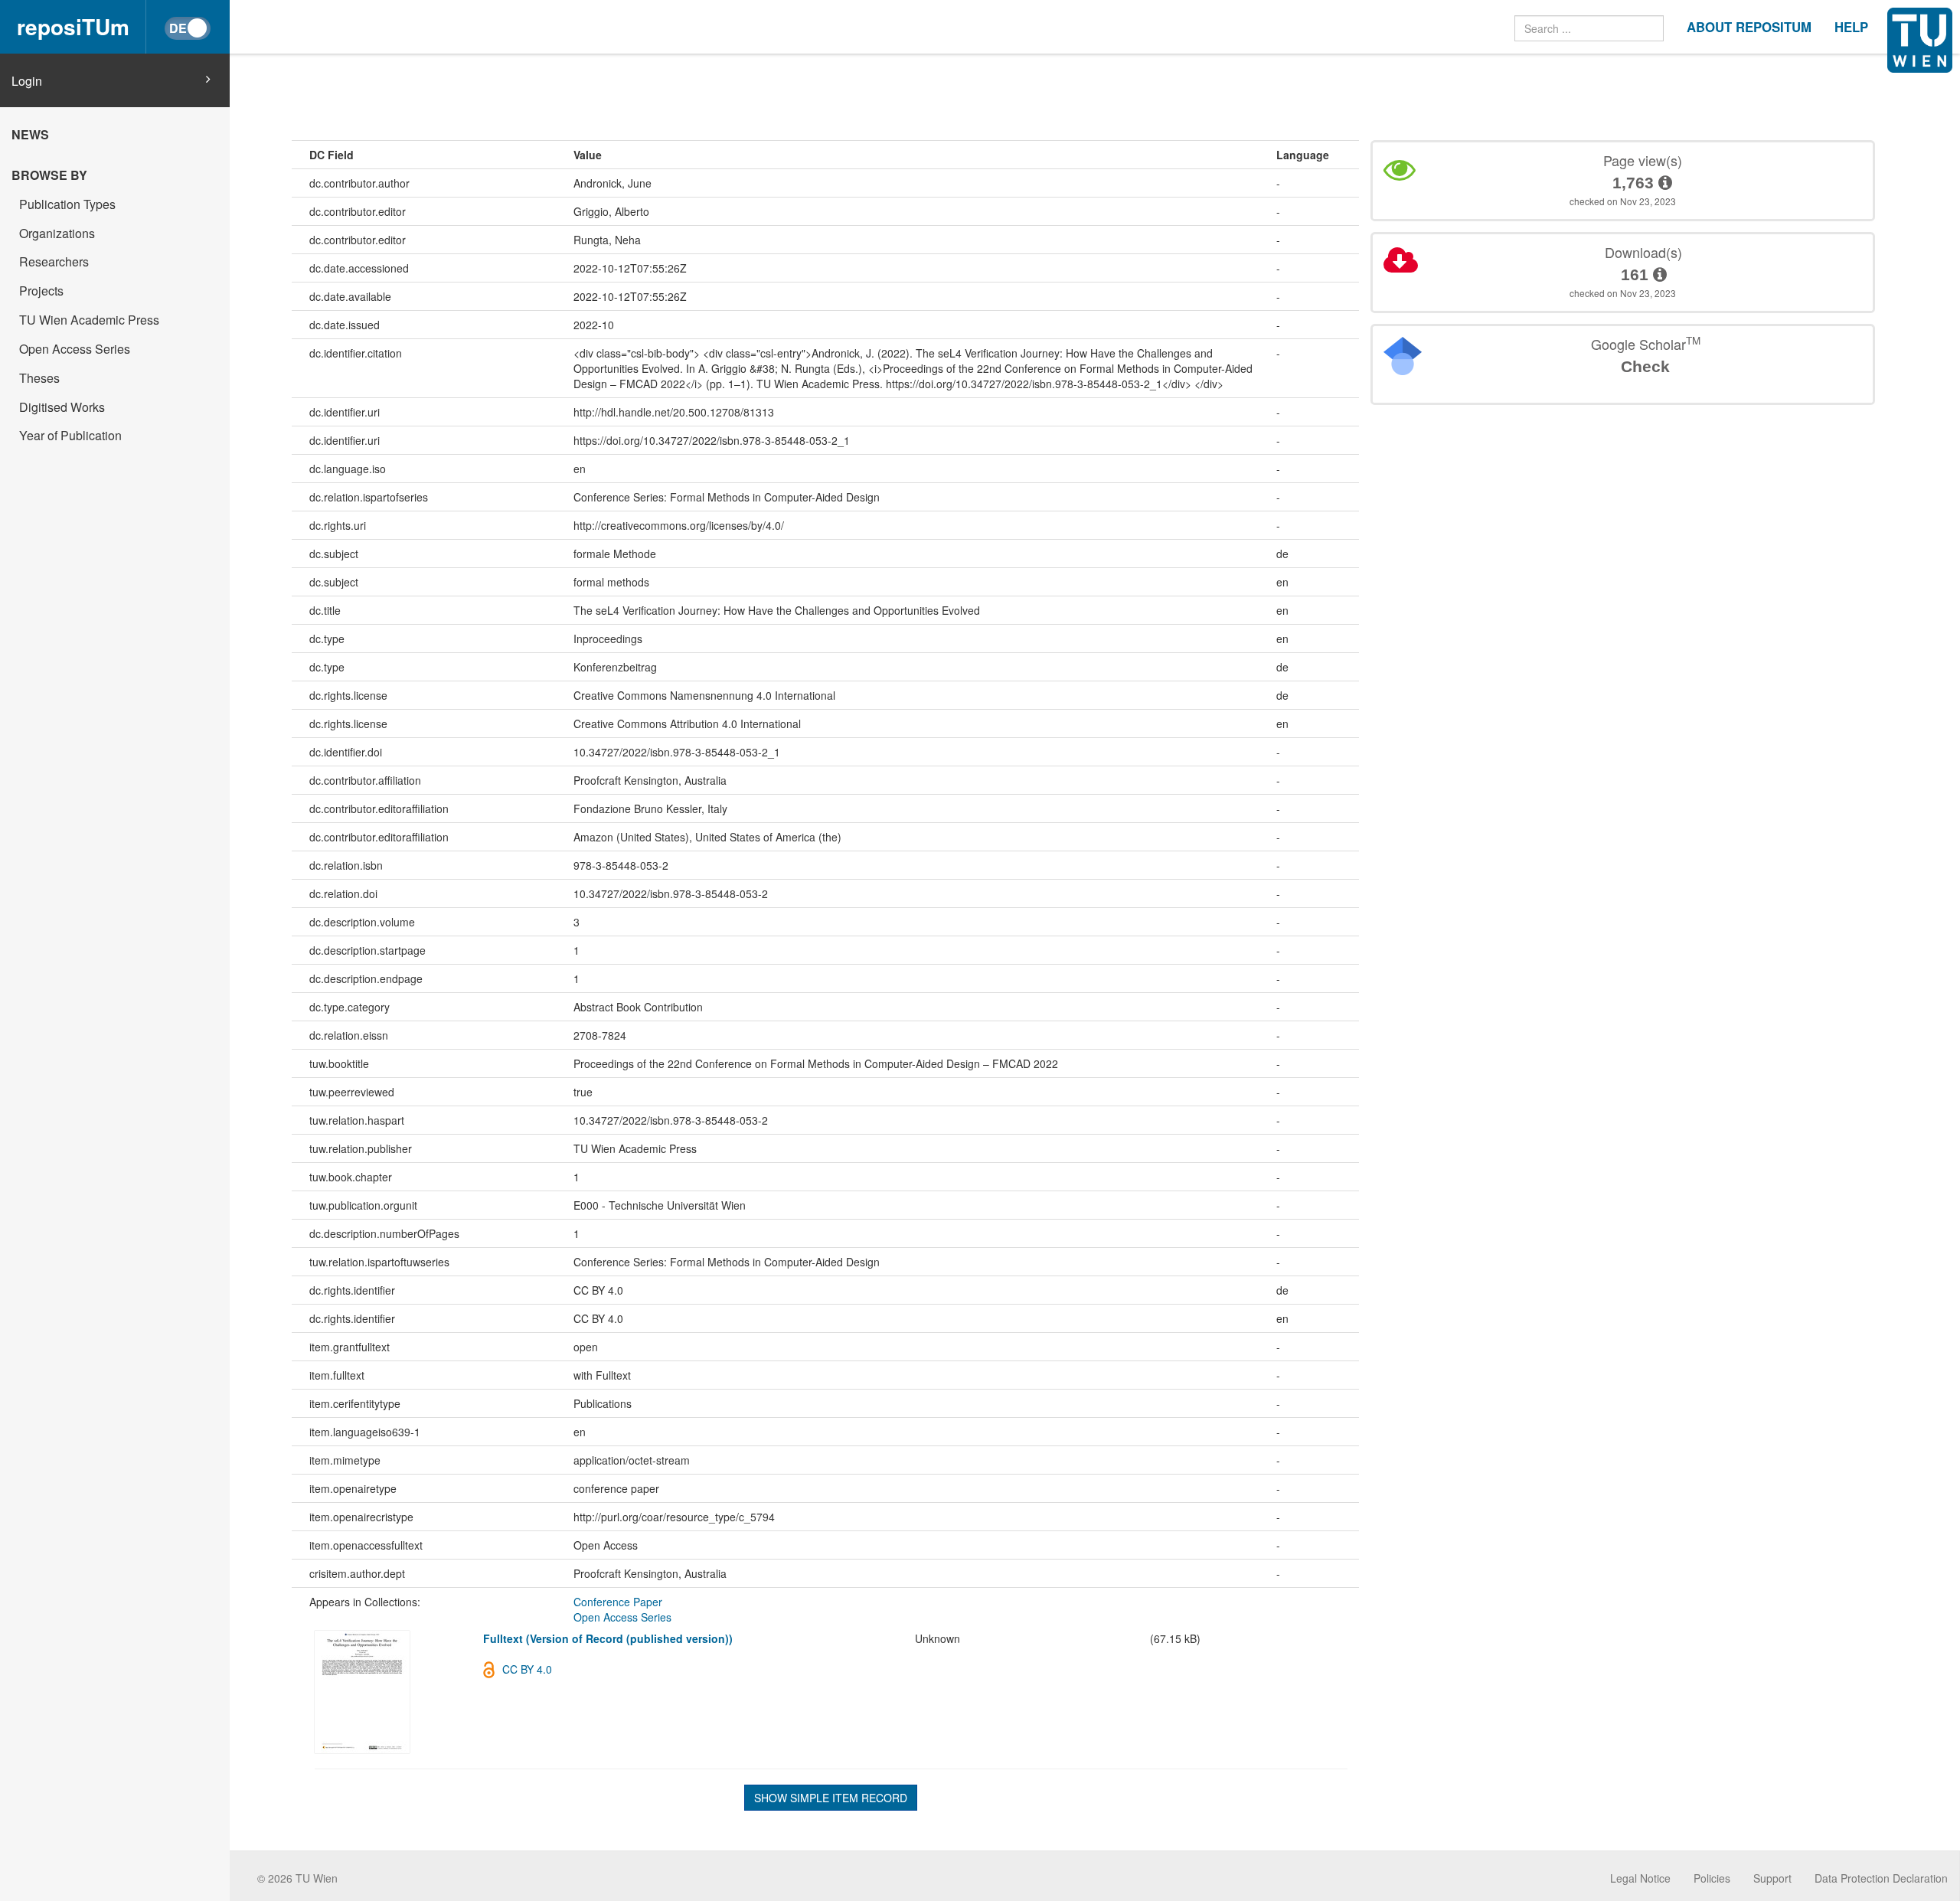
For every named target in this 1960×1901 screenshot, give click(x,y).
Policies (1712, 1878)
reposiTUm (73, 26)
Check (1645, 366)
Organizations (57, 233)
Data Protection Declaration (1881, 1878)
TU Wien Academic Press (89, 320)
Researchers (54, 261)
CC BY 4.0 (527, 1669)
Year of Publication (70, 435)
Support (1772, 1878)
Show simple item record (831, 1798)
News (30, 134)
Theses (39, 378)
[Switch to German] (188, 28)
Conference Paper (618, 1602)
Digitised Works (62, 407)
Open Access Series (75, 349)
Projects (41, 291)
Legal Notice (1640, 1878)
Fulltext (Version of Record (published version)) (608, 1638)
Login (27, 81)
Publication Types (67, 204)
